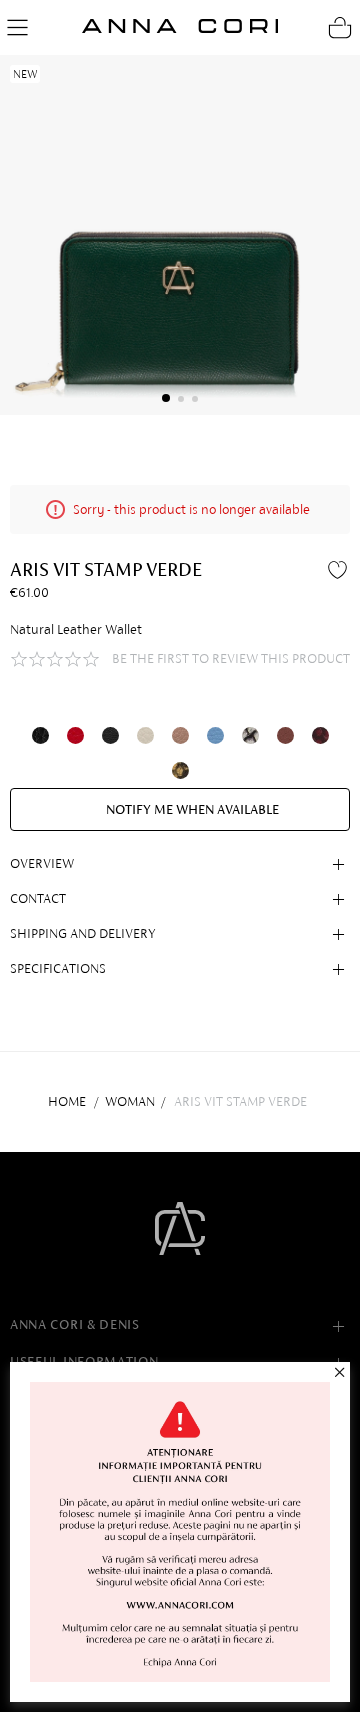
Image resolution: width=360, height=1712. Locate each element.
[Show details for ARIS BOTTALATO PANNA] (145, 735)
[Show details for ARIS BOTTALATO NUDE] (180, 735)
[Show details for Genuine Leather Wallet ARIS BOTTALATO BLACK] (110, 735)
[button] (166, 398)
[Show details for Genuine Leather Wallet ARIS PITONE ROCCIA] (250, 735)
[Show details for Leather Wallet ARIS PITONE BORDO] (320, 735)
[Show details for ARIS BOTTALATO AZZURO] (215, 735)
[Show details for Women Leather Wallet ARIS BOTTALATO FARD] (285, 735)
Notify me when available (192, 809)
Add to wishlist (340, 569)
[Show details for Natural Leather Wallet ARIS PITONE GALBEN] (180, 770)
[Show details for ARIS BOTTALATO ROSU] (75, 735)
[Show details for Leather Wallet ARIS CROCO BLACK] (40, 735)
